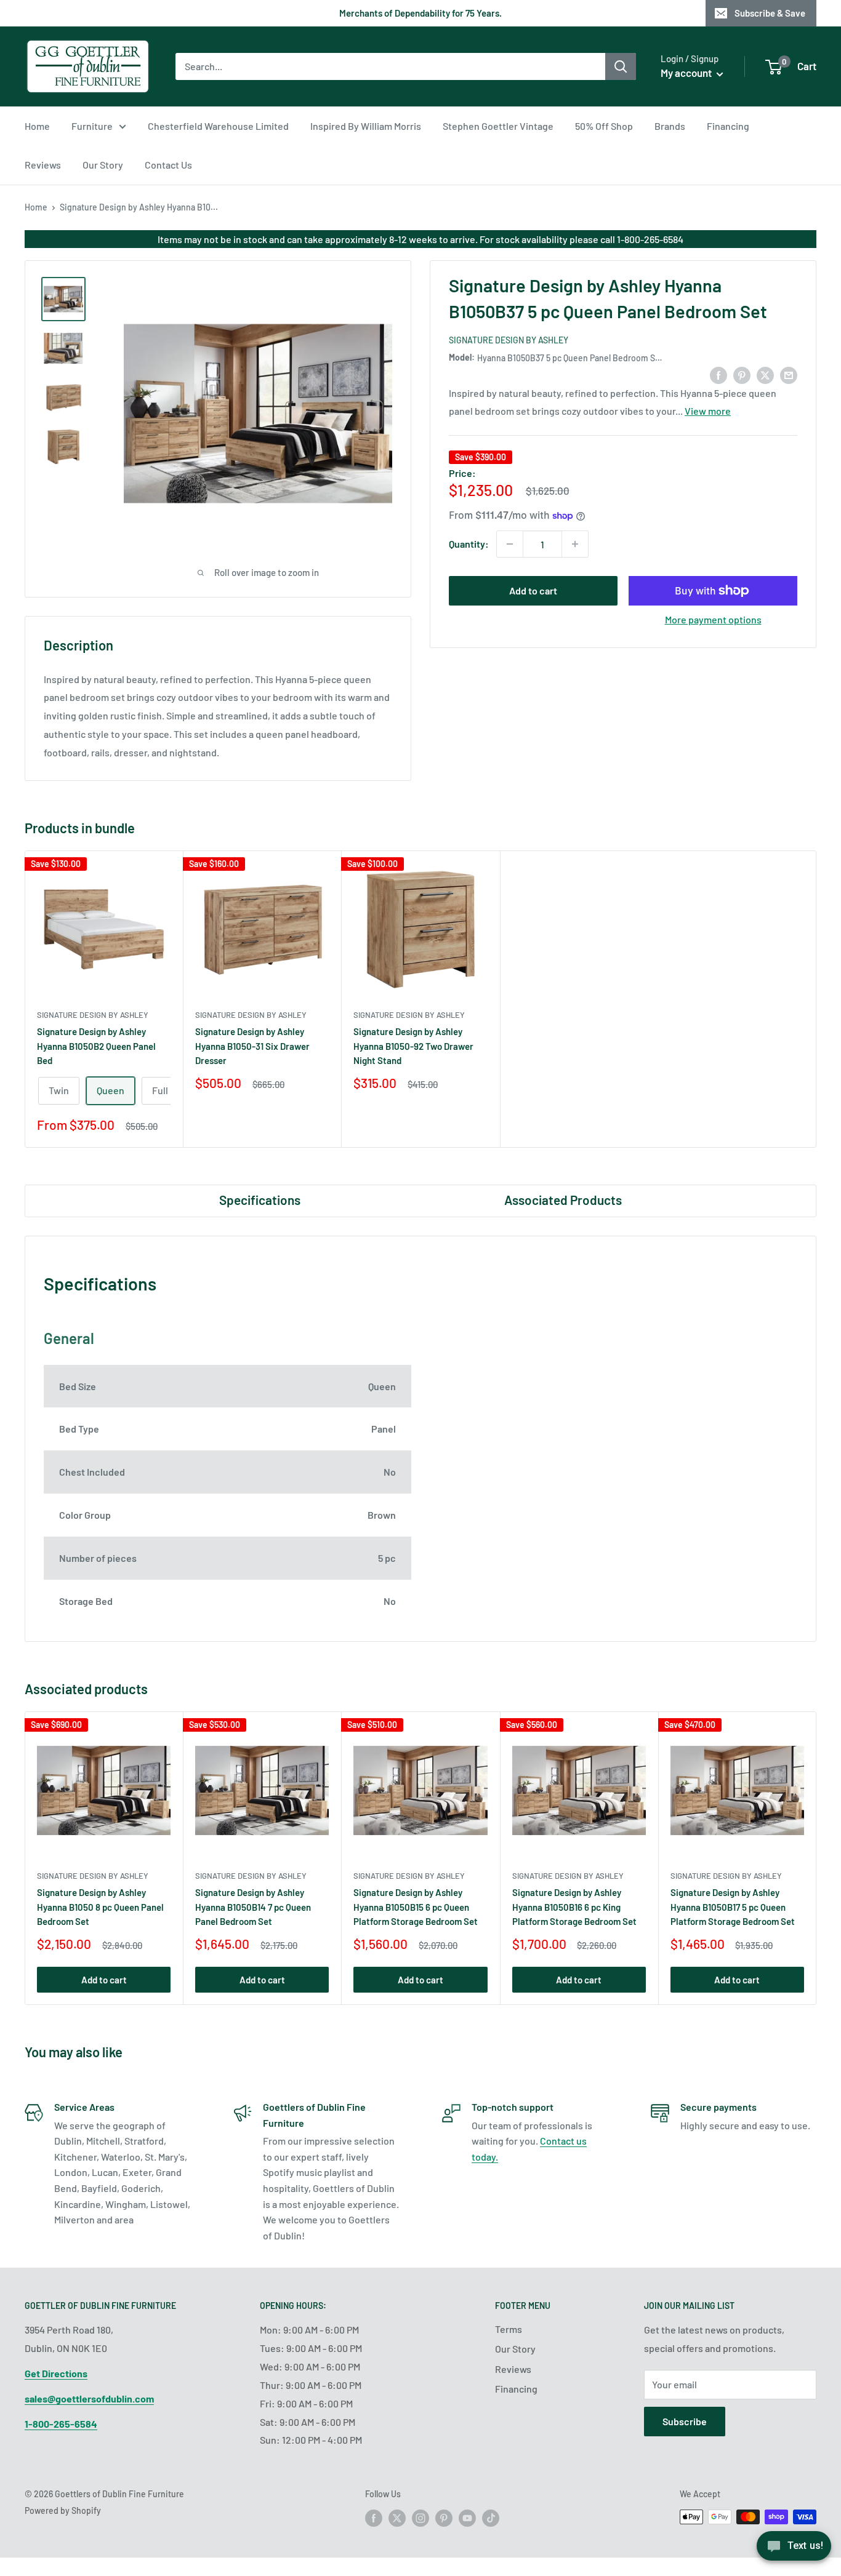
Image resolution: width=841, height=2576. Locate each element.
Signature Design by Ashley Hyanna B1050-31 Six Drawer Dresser (252, 1046)
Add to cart (533, 590)
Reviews (43, 165)
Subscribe (685, 2421)
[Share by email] (789, 374)
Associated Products (563, 1200)
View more (708, 411)
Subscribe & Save (770, 13)
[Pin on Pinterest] (742, 374)
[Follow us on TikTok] (491, 2518)
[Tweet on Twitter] (765, 374)
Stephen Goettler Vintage (498, 126)
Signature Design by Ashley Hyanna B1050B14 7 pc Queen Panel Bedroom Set (253, 1907)
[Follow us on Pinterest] (444, 2518)
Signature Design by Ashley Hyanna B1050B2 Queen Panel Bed (96, 1046)
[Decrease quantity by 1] (510, 544)
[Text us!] (794, 2550)
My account (687, 73)
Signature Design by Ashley (509, 340)
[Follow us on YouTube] (467, 2518)
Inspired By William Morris (366, 126)
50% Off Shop (604, 126)
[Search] (621, 66)
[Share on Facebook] (718, 374)
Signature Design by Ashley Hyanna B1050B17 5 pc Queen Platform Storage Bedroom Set (733, 1907)
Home (37, 126)
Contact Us (168, 165)
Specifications (260, 1200)
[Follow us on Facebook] (374, 2518)
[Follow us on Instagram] (420, 2518)
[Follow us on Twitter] (397, 2518)
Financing (728, 126)
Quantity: (469, 544)
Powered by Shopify (63, 2510)
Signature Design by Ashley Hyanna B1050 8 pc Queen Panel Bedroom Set (100, 1907)
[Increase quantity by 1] (575, 544)
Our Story (103, 165)
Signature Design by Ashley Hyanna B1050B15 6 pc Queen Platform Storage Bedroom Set (416, 1907)
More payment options (713, 619)
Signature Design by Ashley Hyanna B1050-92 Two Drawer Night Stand (413, 1046)
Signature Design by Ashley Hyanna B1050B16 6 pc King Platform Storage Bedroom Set (574, 1907)
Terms (509, 2329)
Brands (670, 126)
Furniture (92, 126)
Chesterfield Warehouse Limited (218, 126)
